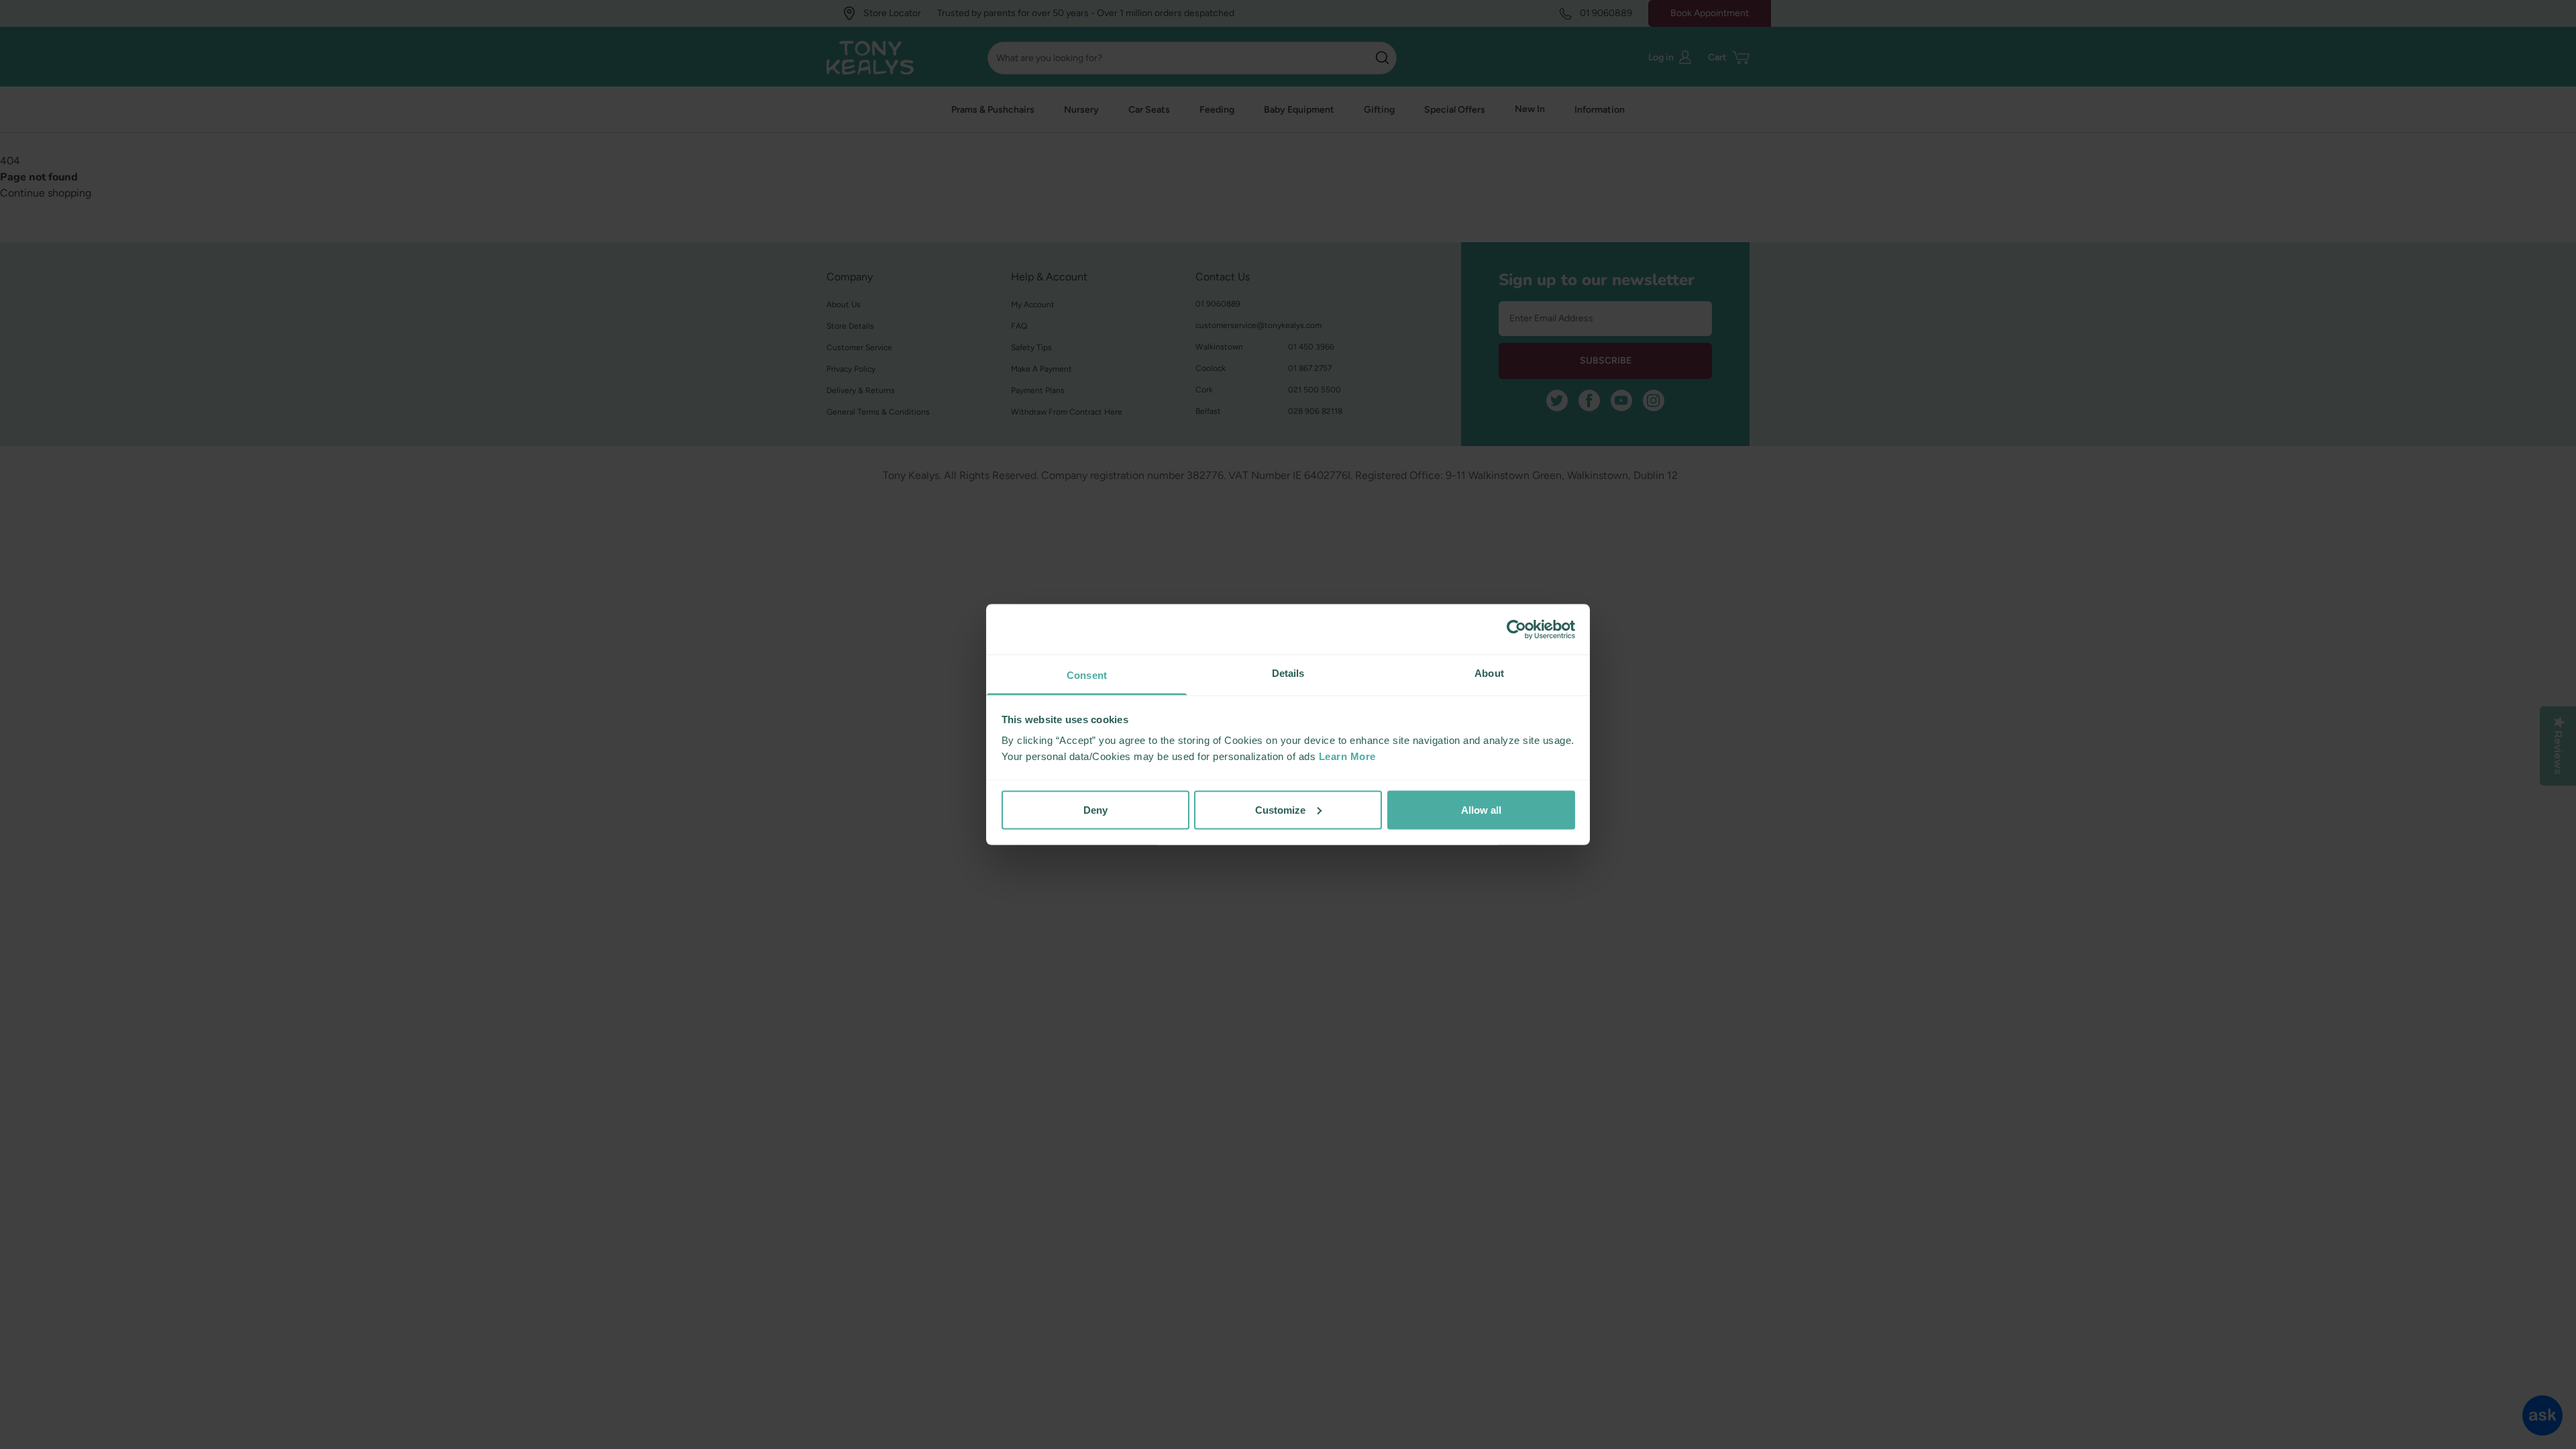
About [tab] (1489, 673)
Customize (1280, 809)
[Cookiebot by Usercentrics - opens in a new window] (1516, 629)
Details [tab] (1288, 673)
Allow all (1481, 809)
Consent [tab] (1087, 675)
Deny (1095, 809)
